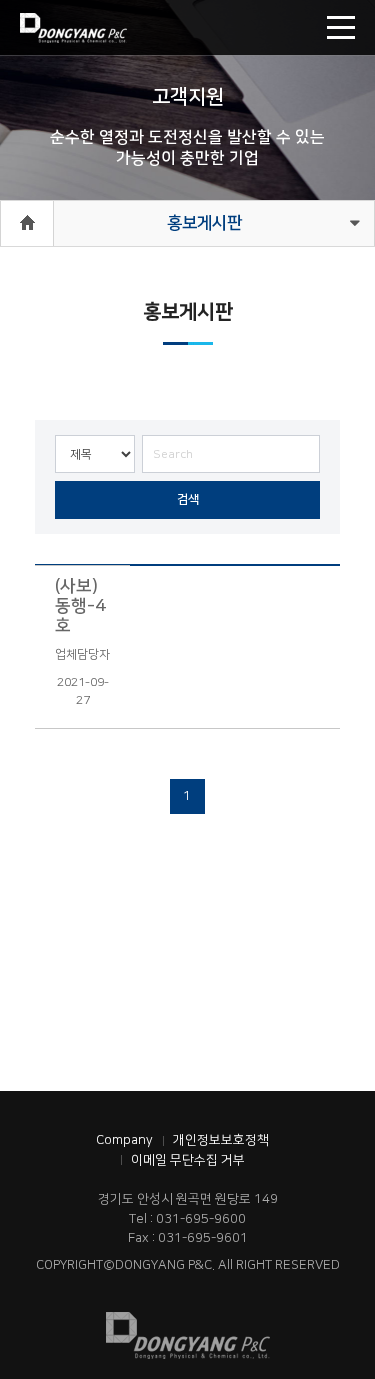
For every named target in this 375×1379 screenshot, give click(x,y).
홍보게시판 (204, 223)
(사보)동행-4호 (80, 605)
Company (124, 1140)
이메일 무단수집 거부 (188, 1160)
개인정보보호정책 (221, 1140)
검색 (188, 499)
